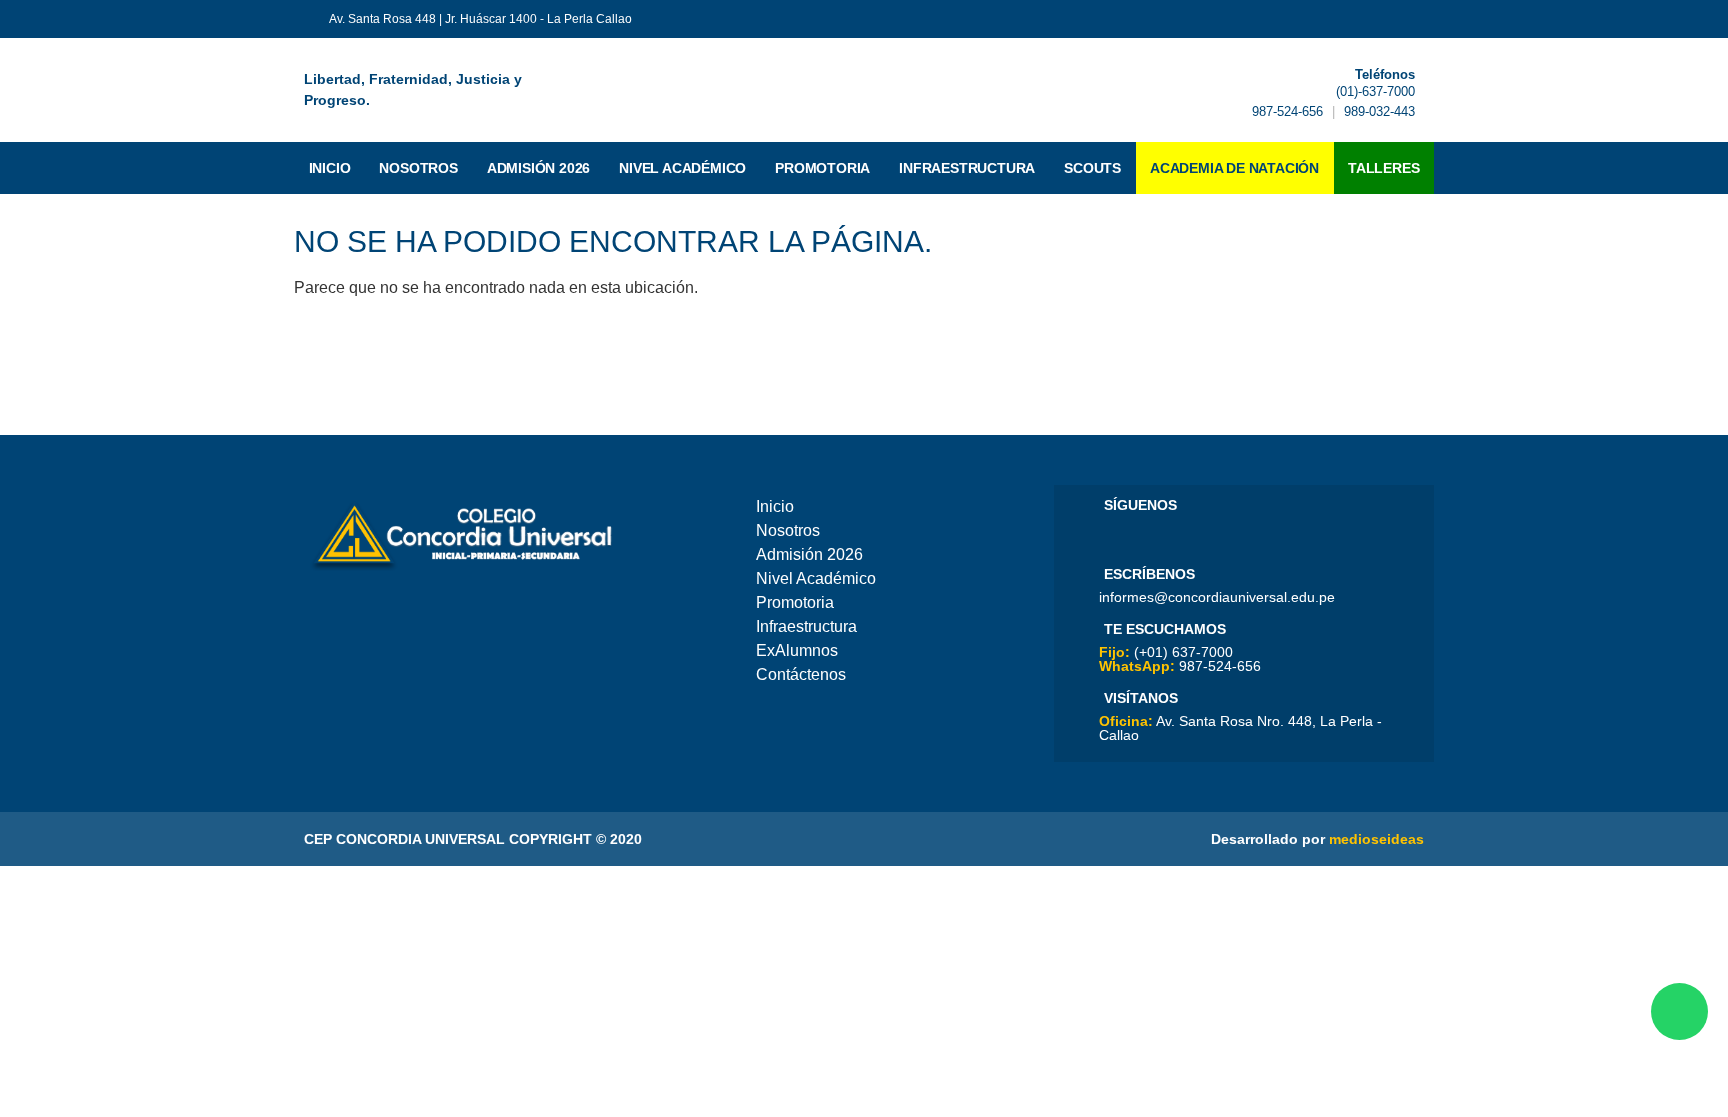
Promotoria (822, 168)
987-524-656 (1287, 111)
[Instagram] (1197, 535)
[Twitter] (1385, 19)
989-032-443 (1379, 111)
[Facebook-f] (1354, 19)
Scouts (1092, 168)
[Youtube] (1141, 535)
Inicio (330, 168)
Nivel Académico (682, 168)
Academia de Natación (1234, 168)
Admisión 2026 (538, 168)
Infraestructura (967, 168)
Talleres (1383, 168)
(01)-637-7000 (1375, 91)
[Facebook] (1113, 535)
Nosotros (418, 168)
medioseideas (1376, 839)
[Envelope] (1416, 19)
